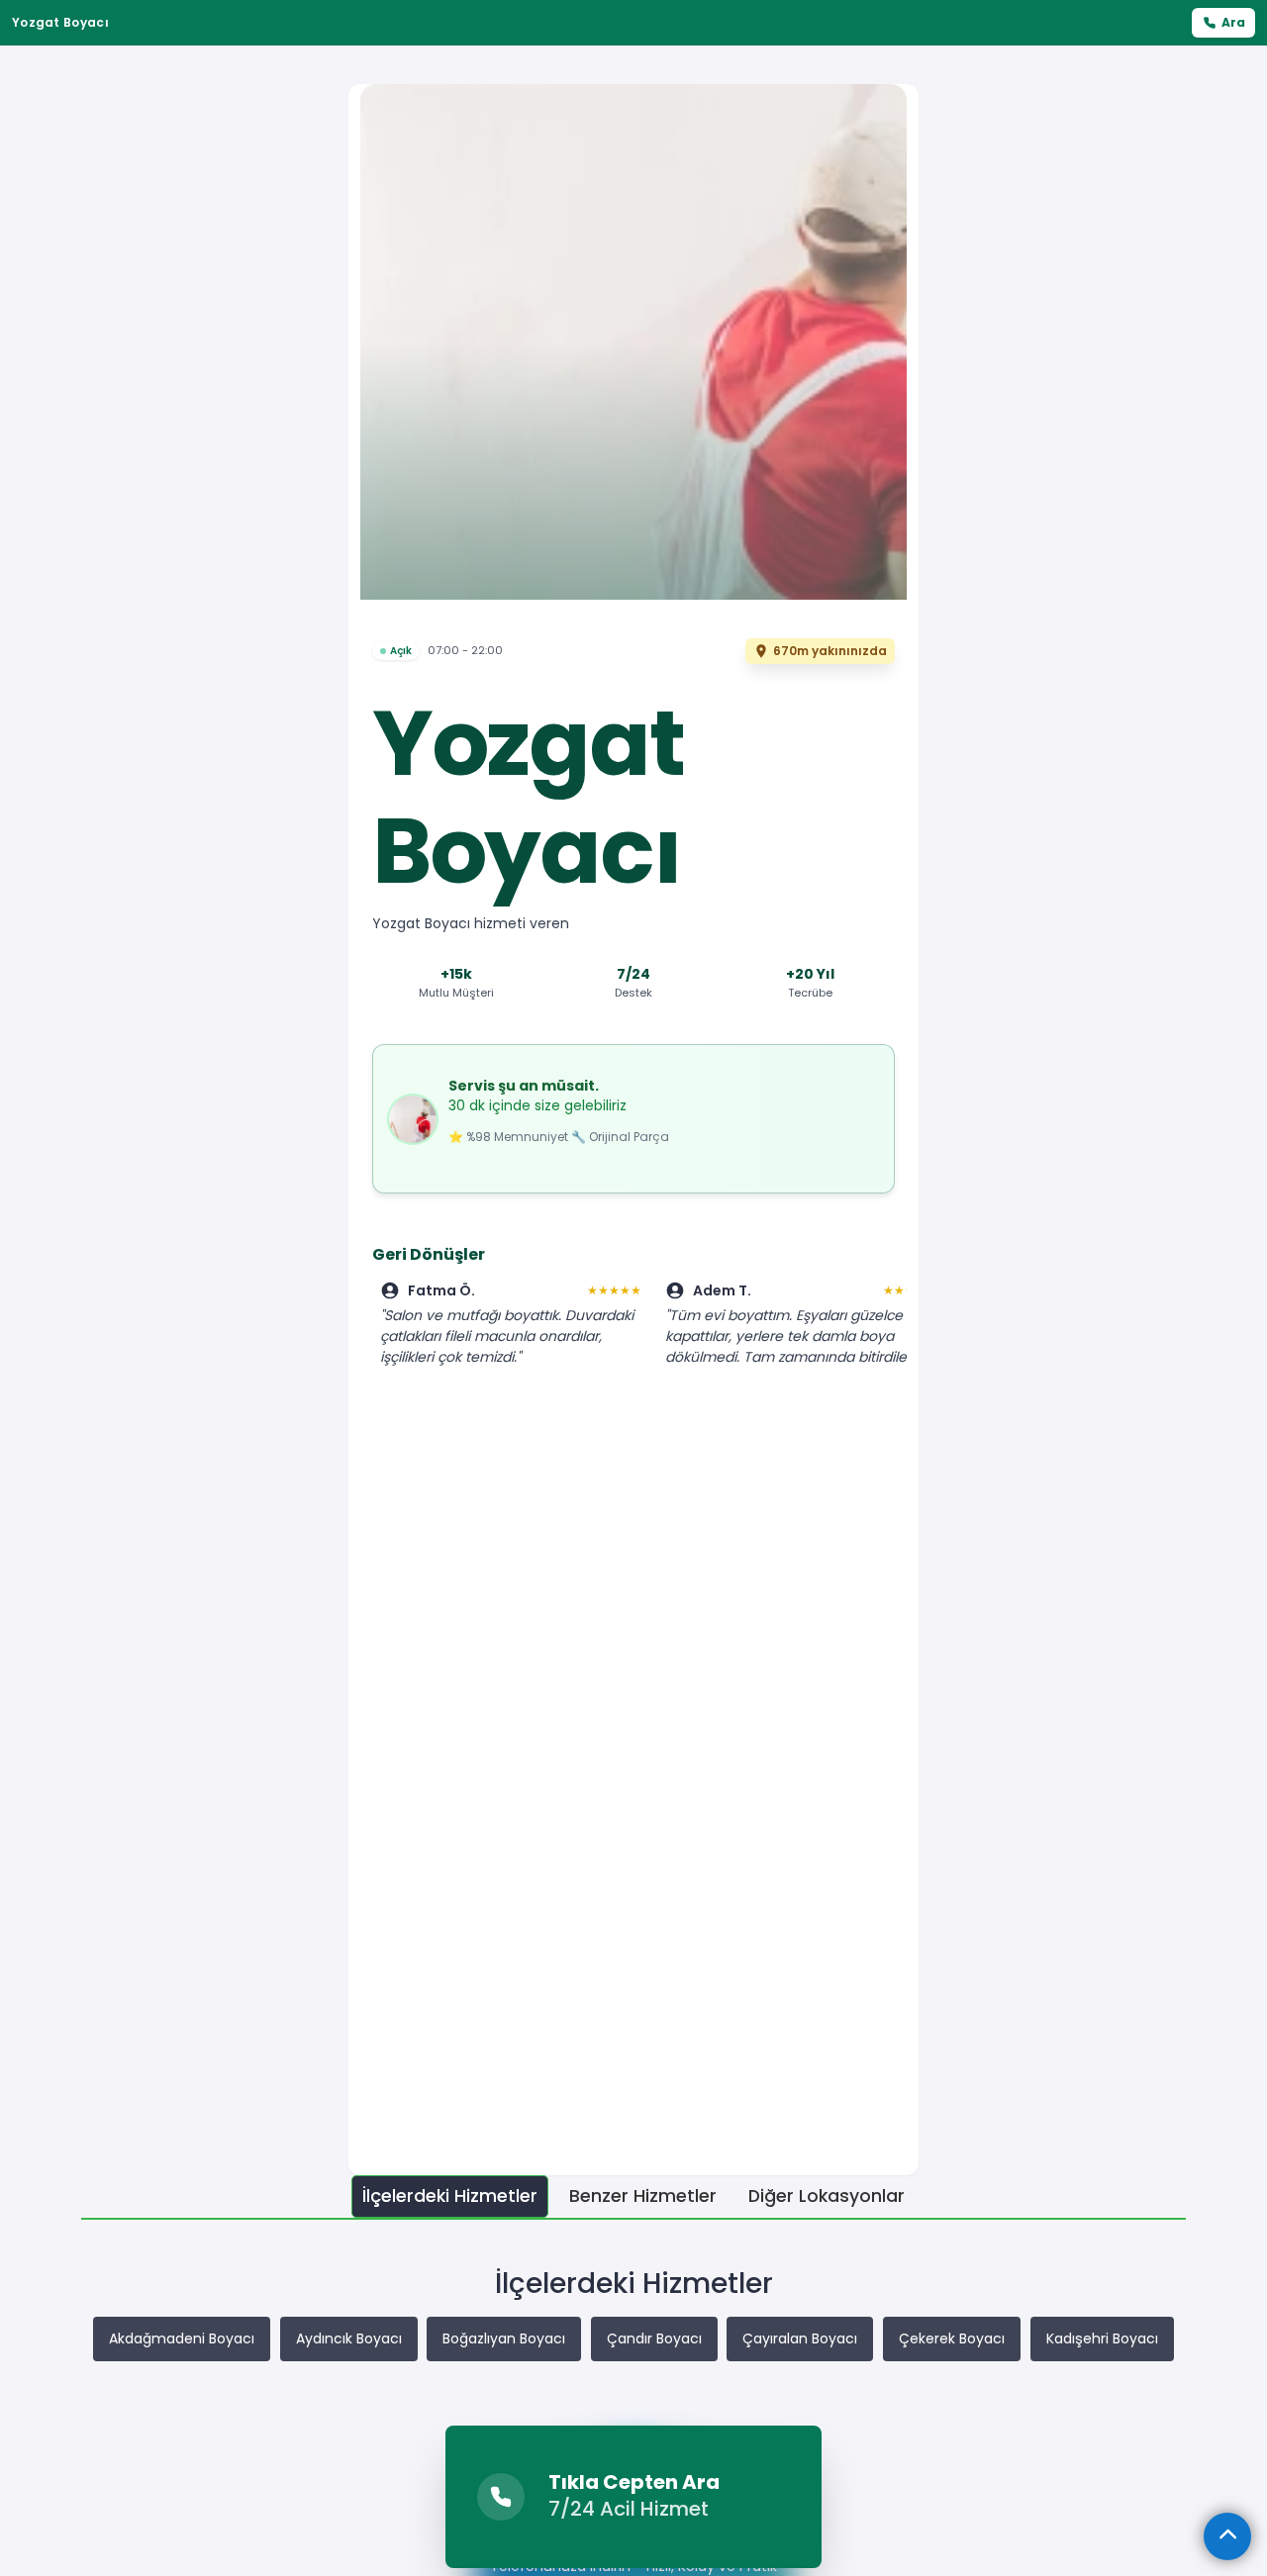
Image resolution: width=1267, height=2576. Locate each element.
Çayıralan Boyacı (800, 2338)
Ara (1233, 22)
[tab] (450, 2196)
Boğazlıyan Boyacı (504, 2338)
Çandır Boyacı (654, 2338)
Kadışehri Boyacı (1102, 2338)
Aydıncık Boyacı (349, 2338)
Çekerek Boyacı (952, 2338)
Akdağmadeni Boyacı (182, 2338)
